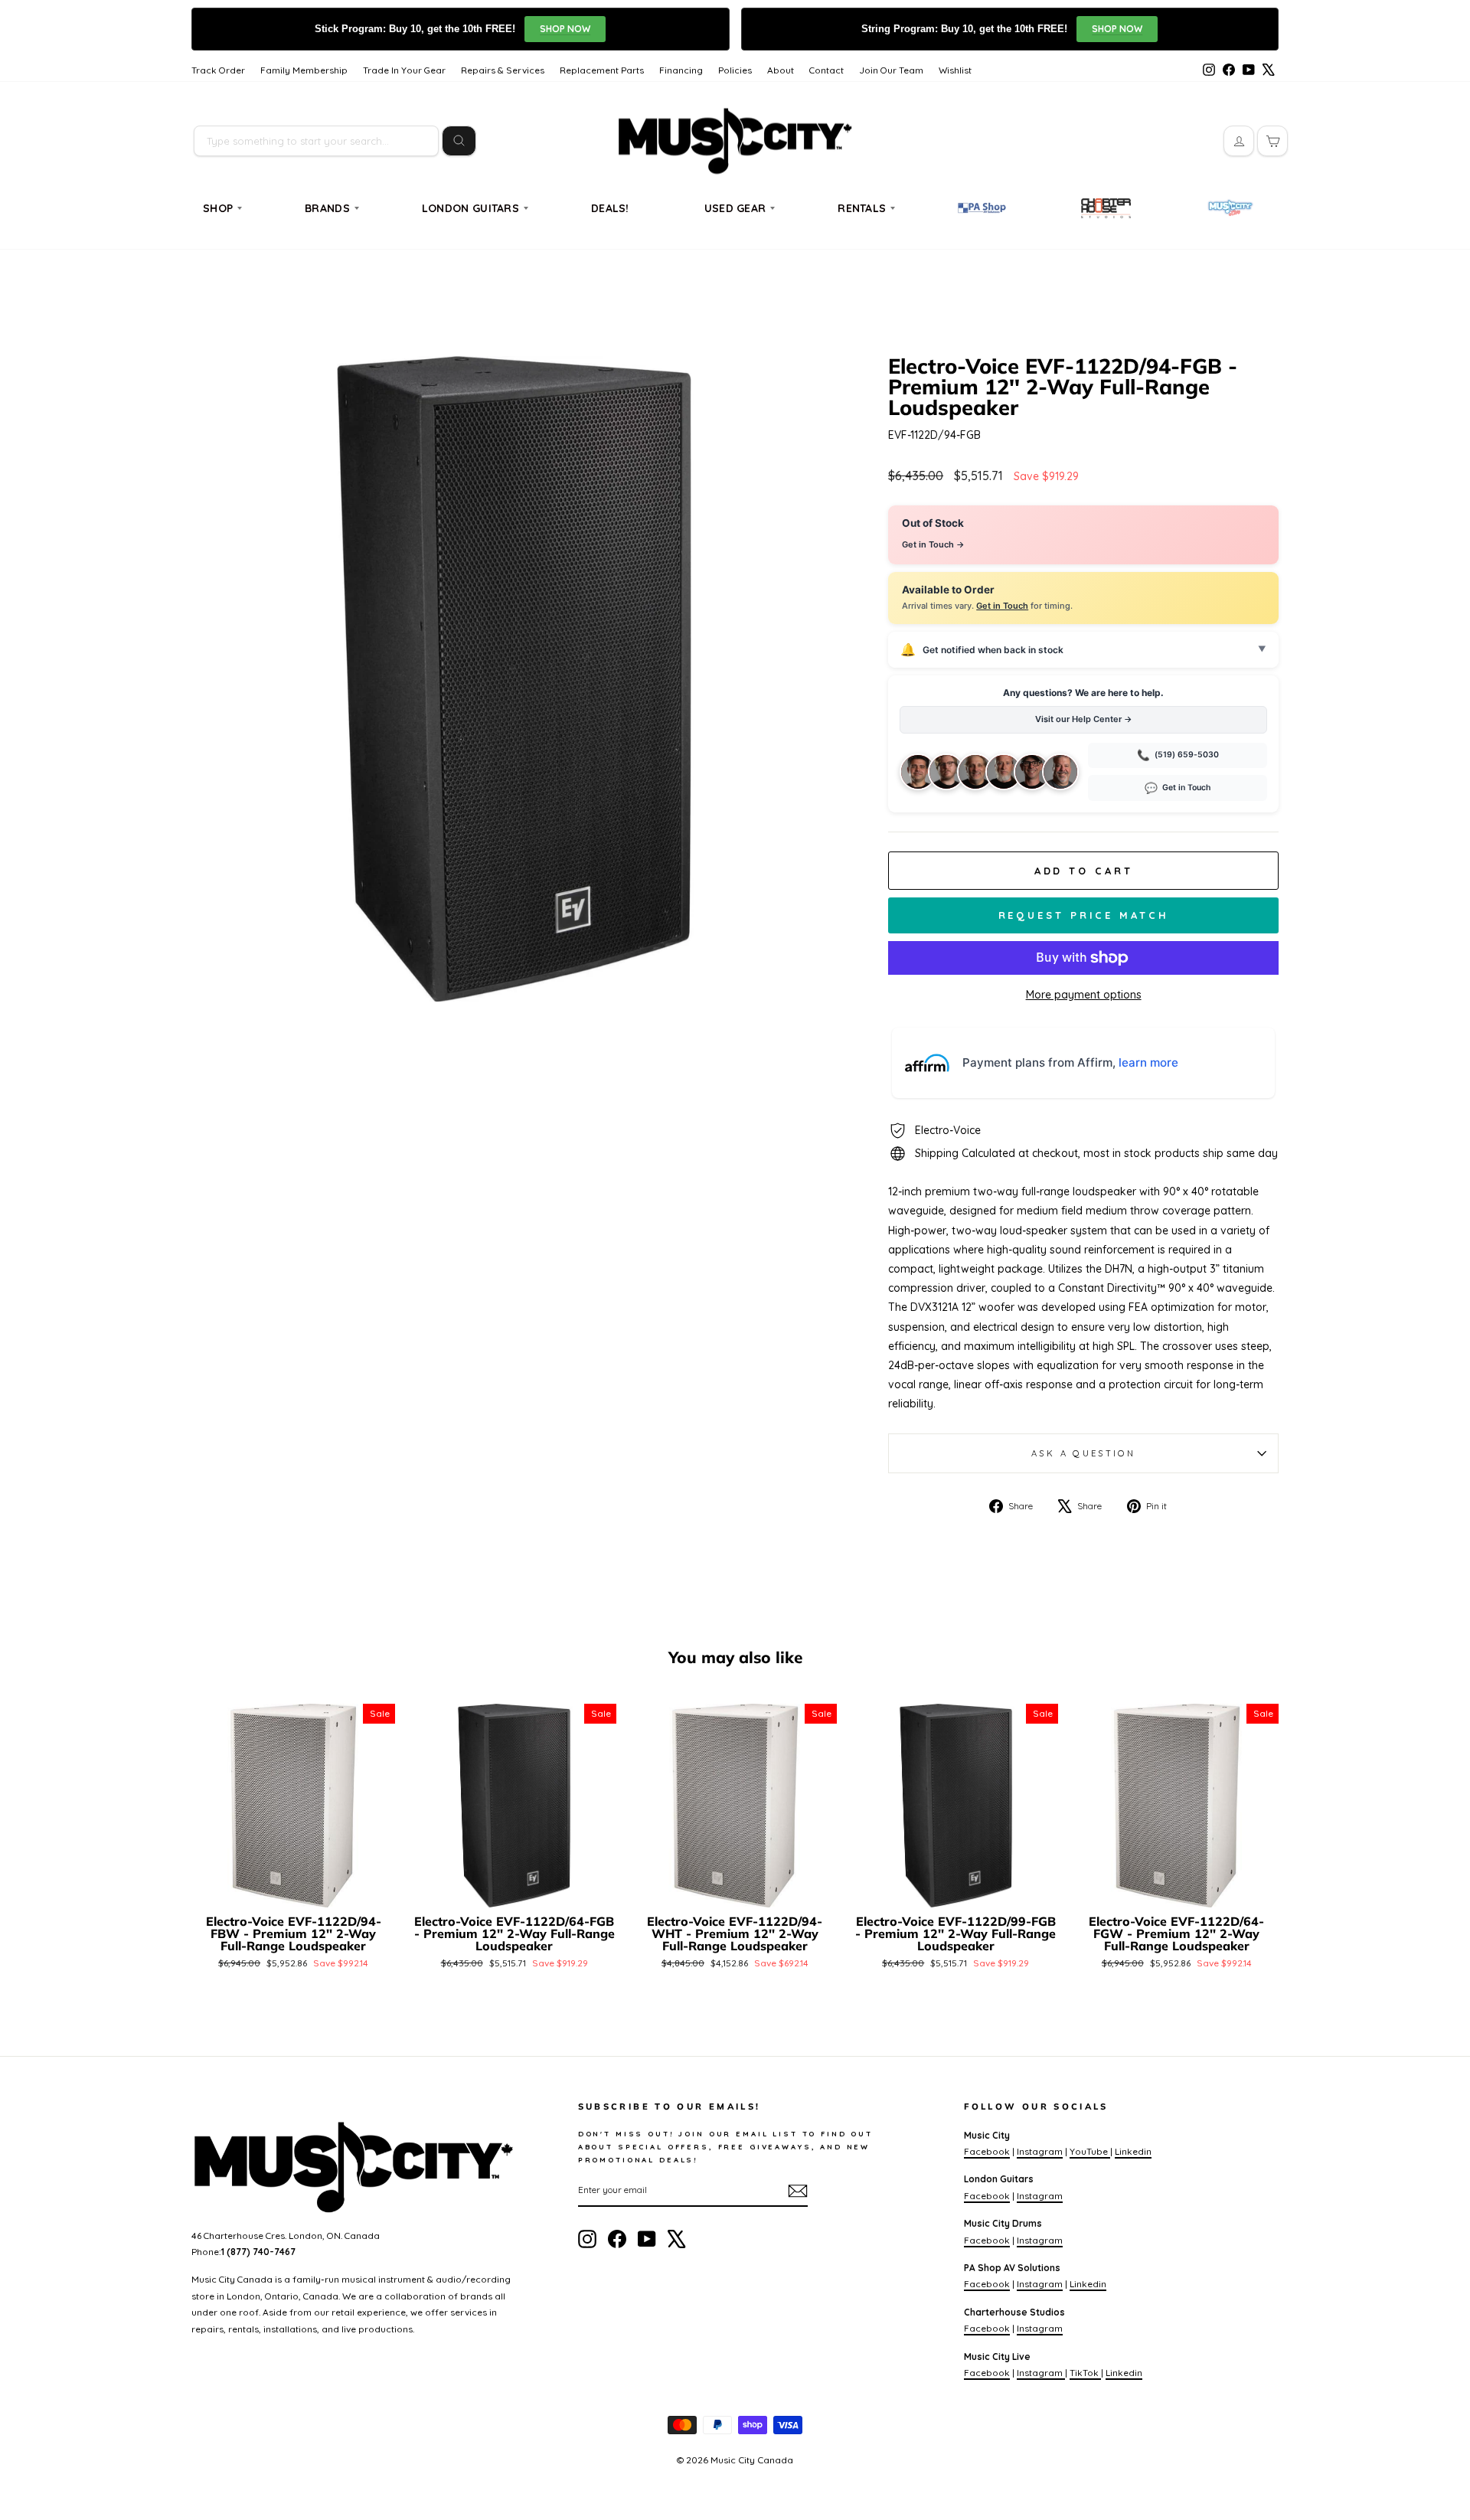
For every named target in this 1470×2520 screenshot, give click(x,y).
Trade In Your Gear (404, 70)
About (781, 70)
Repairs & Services (503, 70)
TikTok (1085, 2373)
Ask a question (1083, 1453)
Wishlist (955, 70)
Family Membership (304, 70)
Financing (681, 70)
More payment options (1084, 995)
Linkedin (1133, 2151)
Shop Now (565, 29)
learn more (1148, 1062)
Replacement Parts (602, 70)
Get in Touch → (933, 544)
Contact (826, 70)
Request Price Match (1084, 915)
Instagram (1040, 2151)
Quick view (294, 1889)
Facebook (987, 2151)
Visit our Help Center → (1084, 719)
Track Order (218, 70)
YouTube (1090, 2151)
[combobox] (316, 141)
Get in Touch (1002, 606)
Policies (735, 70)
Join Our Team (891, 70)
